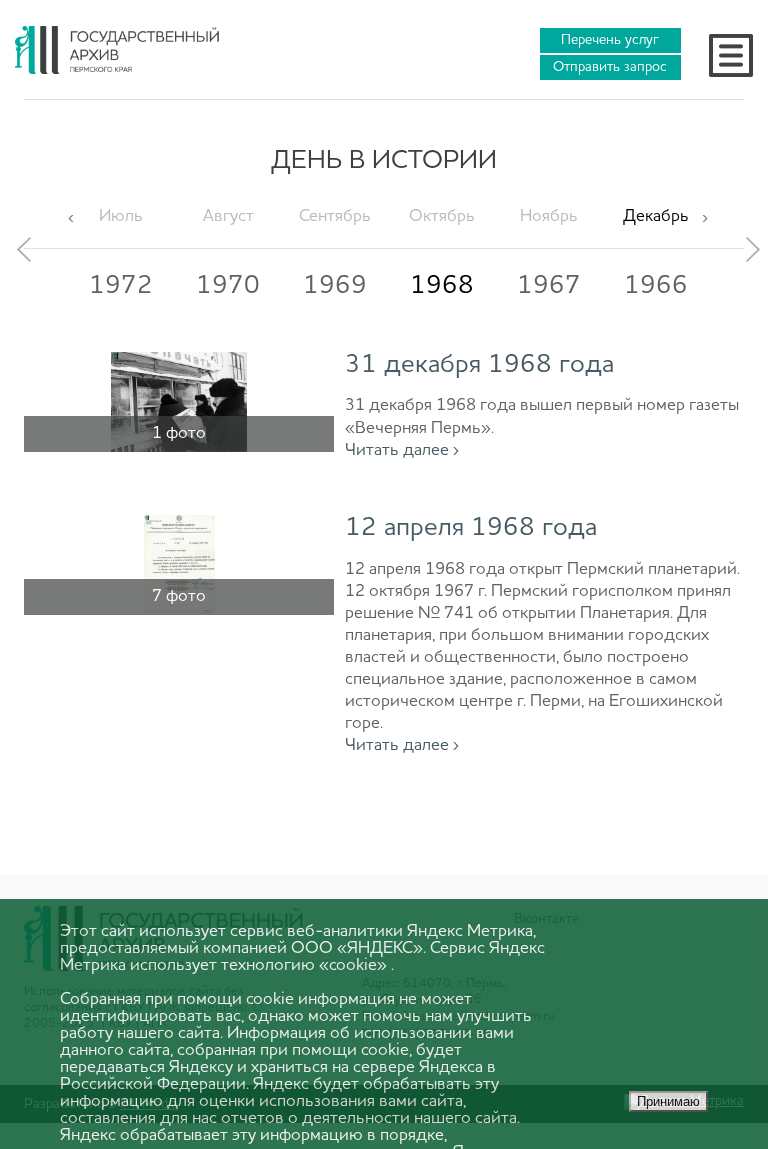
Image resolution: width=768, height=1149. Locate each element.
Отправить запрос (610, 67)
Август (228, 216)
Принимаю (668, 1101)
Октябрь (442, 216)
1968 (442, 286)
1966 (656, 286)
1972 (121, 286)
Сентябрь (335, 216)
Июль (121, 216)
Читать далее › (402, 450)
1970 (228, 286)
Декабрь (656, 216)
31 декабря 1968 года (479, 365)
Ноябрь (549, 216)
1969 (335, 286)
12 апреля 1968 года (471, 528)
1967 (549, 286)
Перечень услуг (610, 40)
